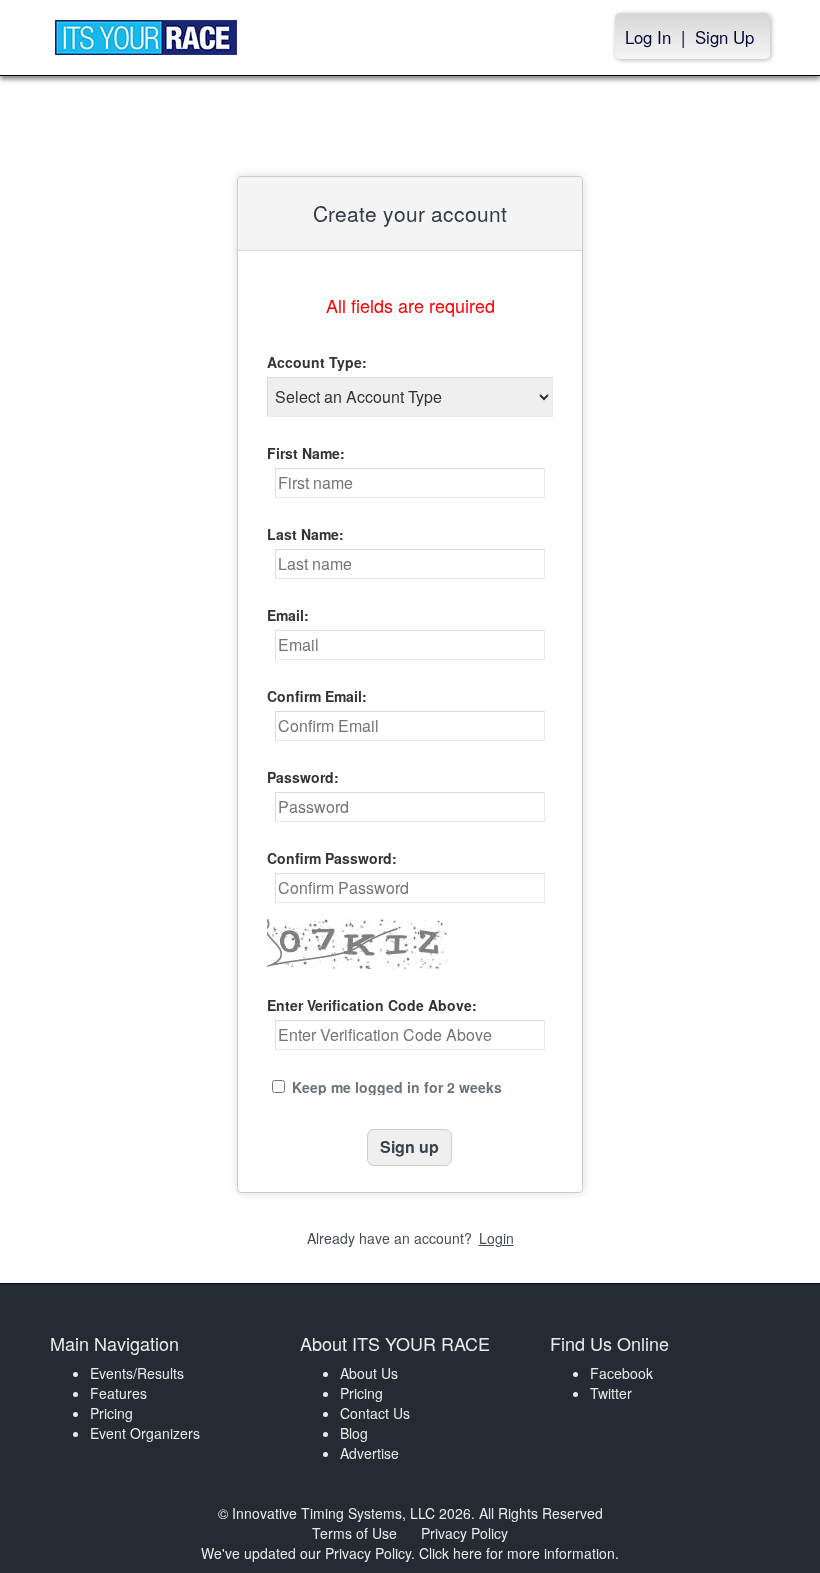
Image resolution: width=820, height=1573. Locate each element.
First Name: (306, 453)
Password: (303, 777)
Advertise (369, 1453)
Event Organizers (145, 1433)
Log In (648, 37)
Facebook (621, 1373)
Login (496, 1238)
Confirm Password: (332, 858)
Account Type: (317, 362)
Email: (288, 615)
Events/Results (137, 1373)
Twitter (611, 1393)
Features (118, 1393)
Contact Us (375, 1413)
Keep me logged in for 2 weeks (397, 1087)
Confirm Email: (317, 696)
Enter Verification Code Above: (372, 1005)
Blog (354, 1433)
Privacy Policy (464, 1533)
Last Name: (305, 534)
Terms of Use (354, 1533)
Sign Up (724, 37)
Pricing (111, 1413)
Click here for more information (517, 1553)
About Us (369, 1373)
